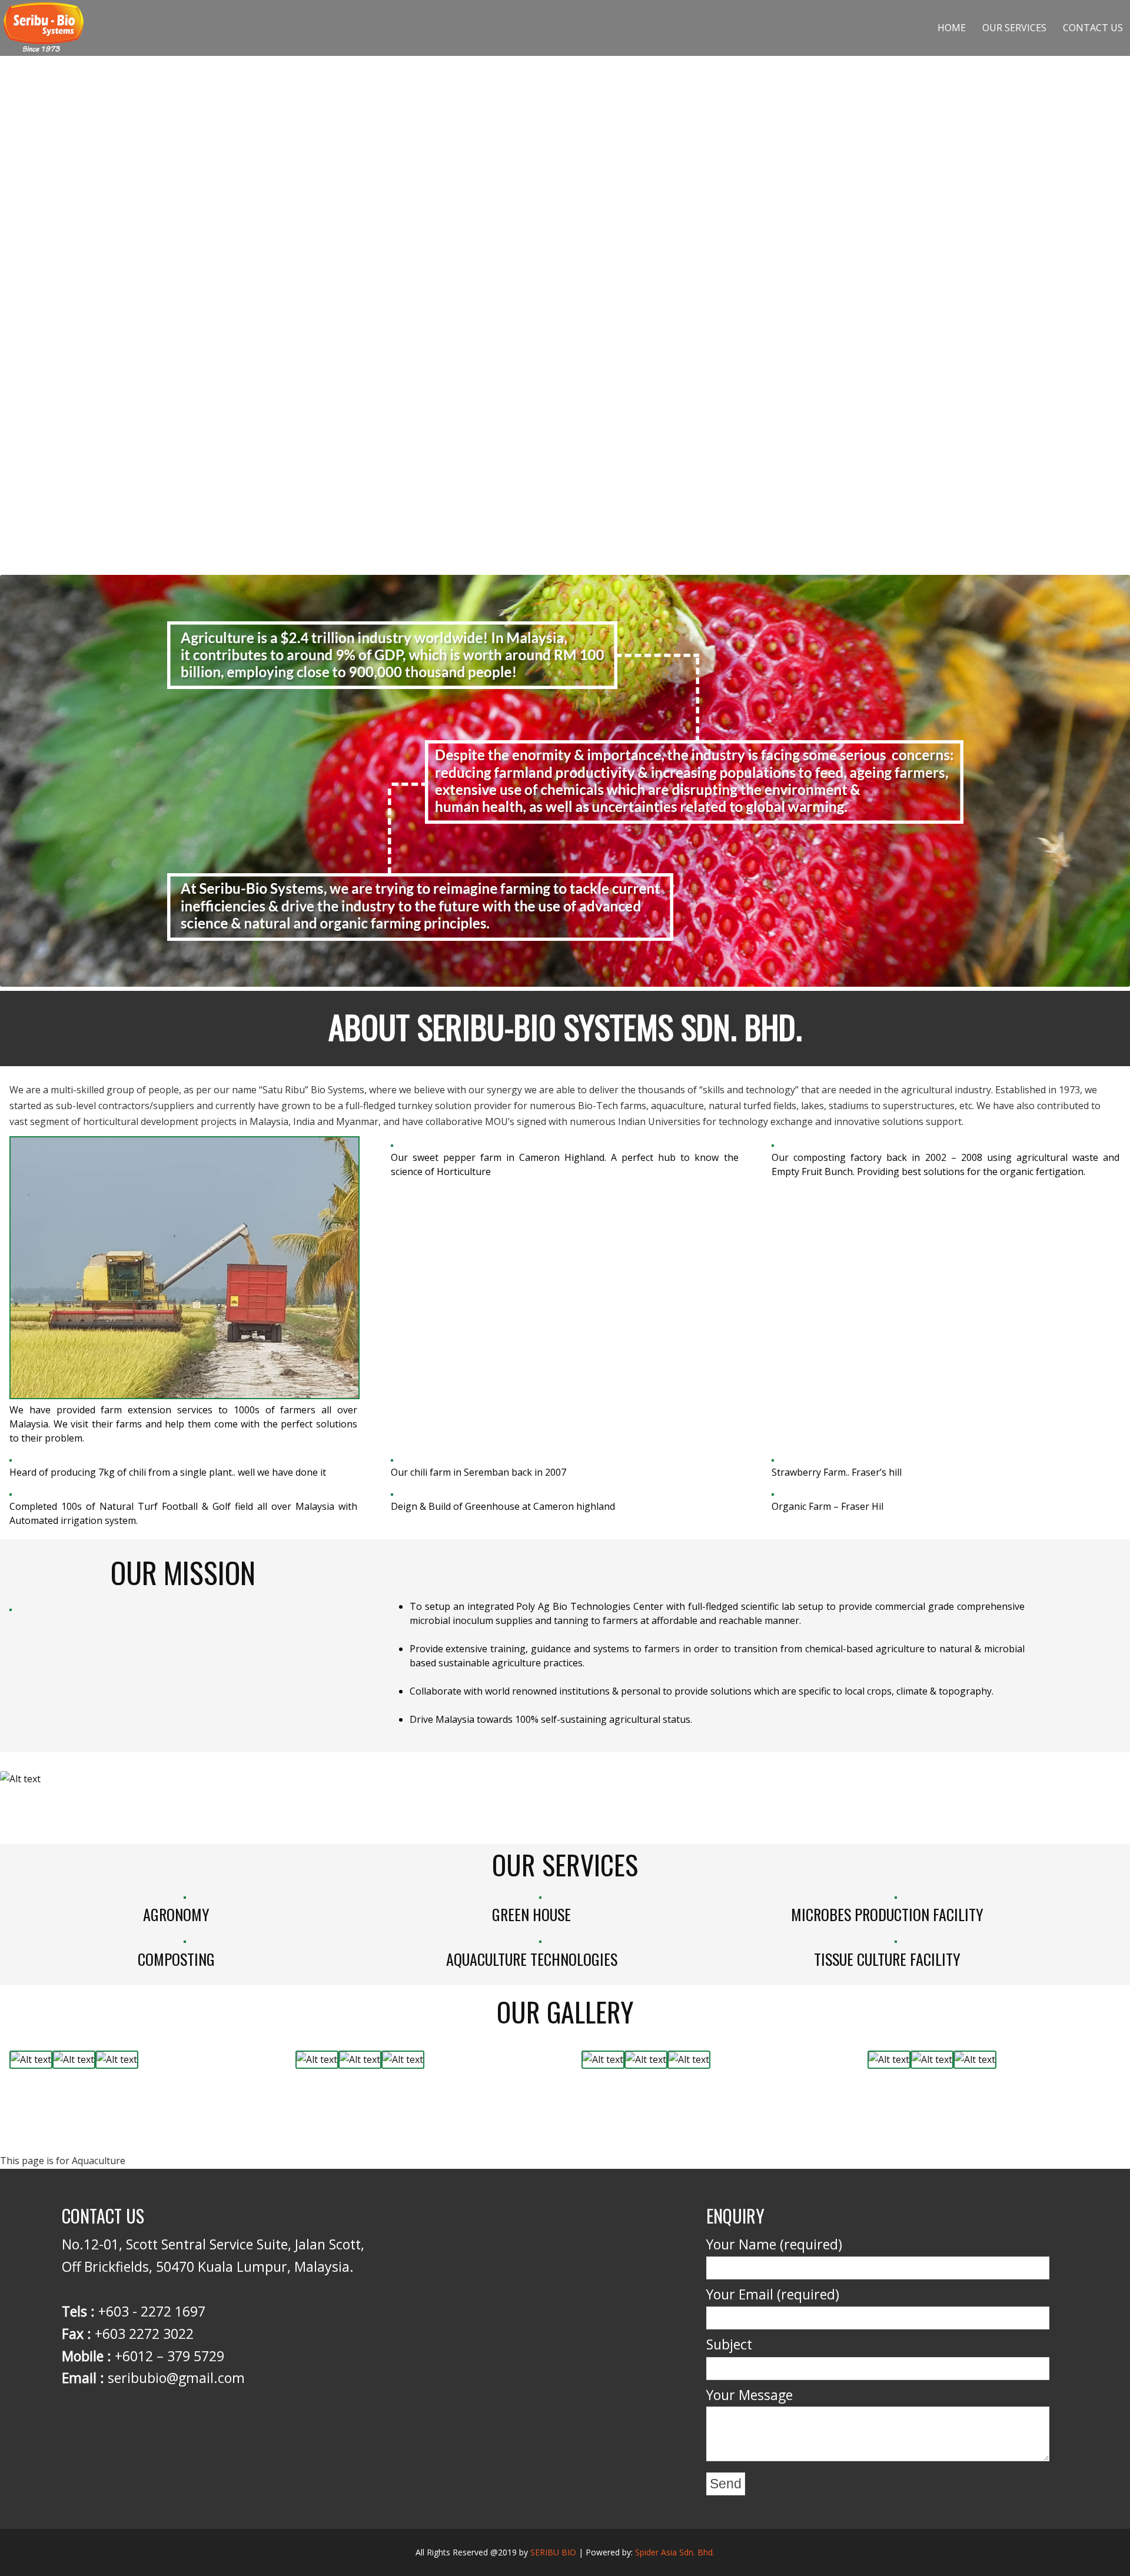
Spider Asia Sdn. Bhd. (675, 2552)
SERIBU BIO (553, 2552)
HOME (952, 28)
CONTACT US (1093, 28)
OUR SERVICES (1014, 28)
